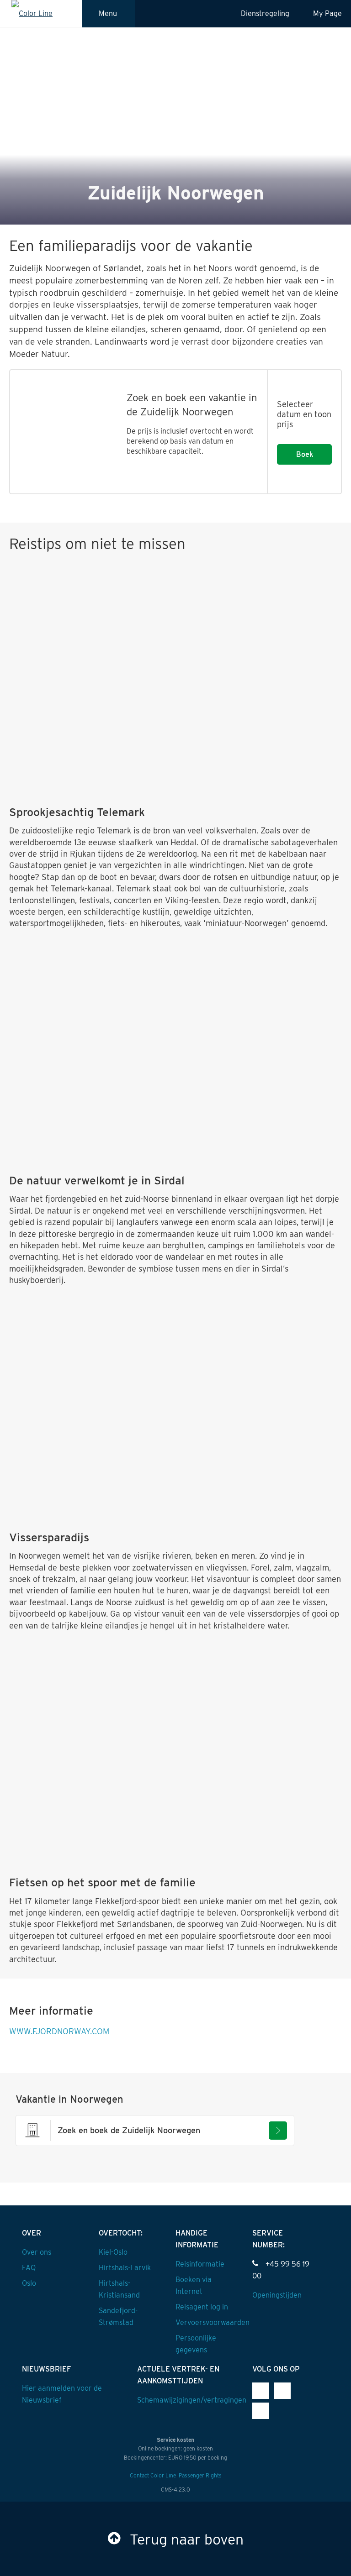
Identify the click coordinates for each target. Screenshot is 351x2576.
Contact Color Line (153, 2475)
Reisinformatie (200, 2264)
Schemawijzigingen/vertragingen (192, 2400)
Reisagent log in (202, 2307)
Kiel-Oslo (113, 2252)
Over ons (37, 2252)
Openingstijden (277, 2295)
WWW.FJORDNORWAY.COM (59, 2031)
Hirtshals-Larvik (125, 2268)
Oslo (29, 2283)
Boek (305, 454)
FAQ (29, 2268)
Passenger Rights (200, 2475)
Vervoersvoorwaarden (213, 2322)
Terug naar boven (187, 2539)
